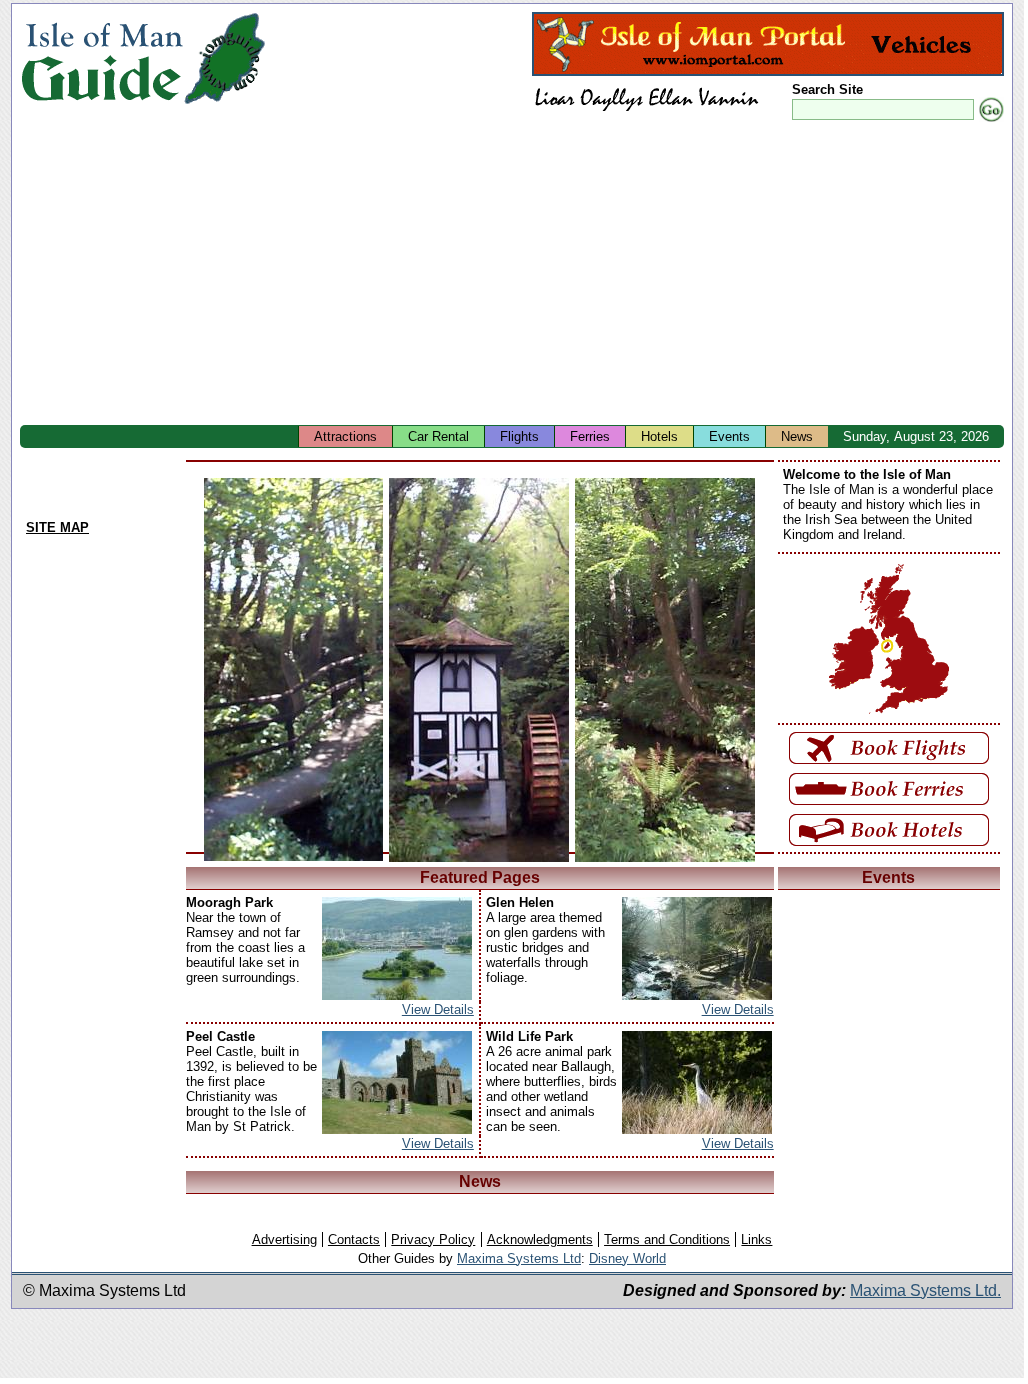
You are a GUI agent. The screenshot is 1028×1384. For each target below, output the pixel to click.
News (797, 436)
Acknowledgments (540, 1239)
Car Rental (438, 436)
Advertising (284, 1239)
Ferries (590, 436)
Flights (519, 436)
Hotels (659, 436)
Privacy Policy (433, 1239)
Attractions (345, 436)
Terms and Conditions (667, 1239)
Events (729, 436)
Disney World (627, 1258)
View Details (438, 1009)
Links (756, 1239)
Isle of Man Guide (101, 58)
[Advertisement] (524, 275)
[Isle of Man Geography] (224, 104)
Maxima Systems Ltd (519, 1258)
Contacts (354, 1239)
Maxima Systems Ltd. (925, 1290)
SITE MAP (57, 527)
